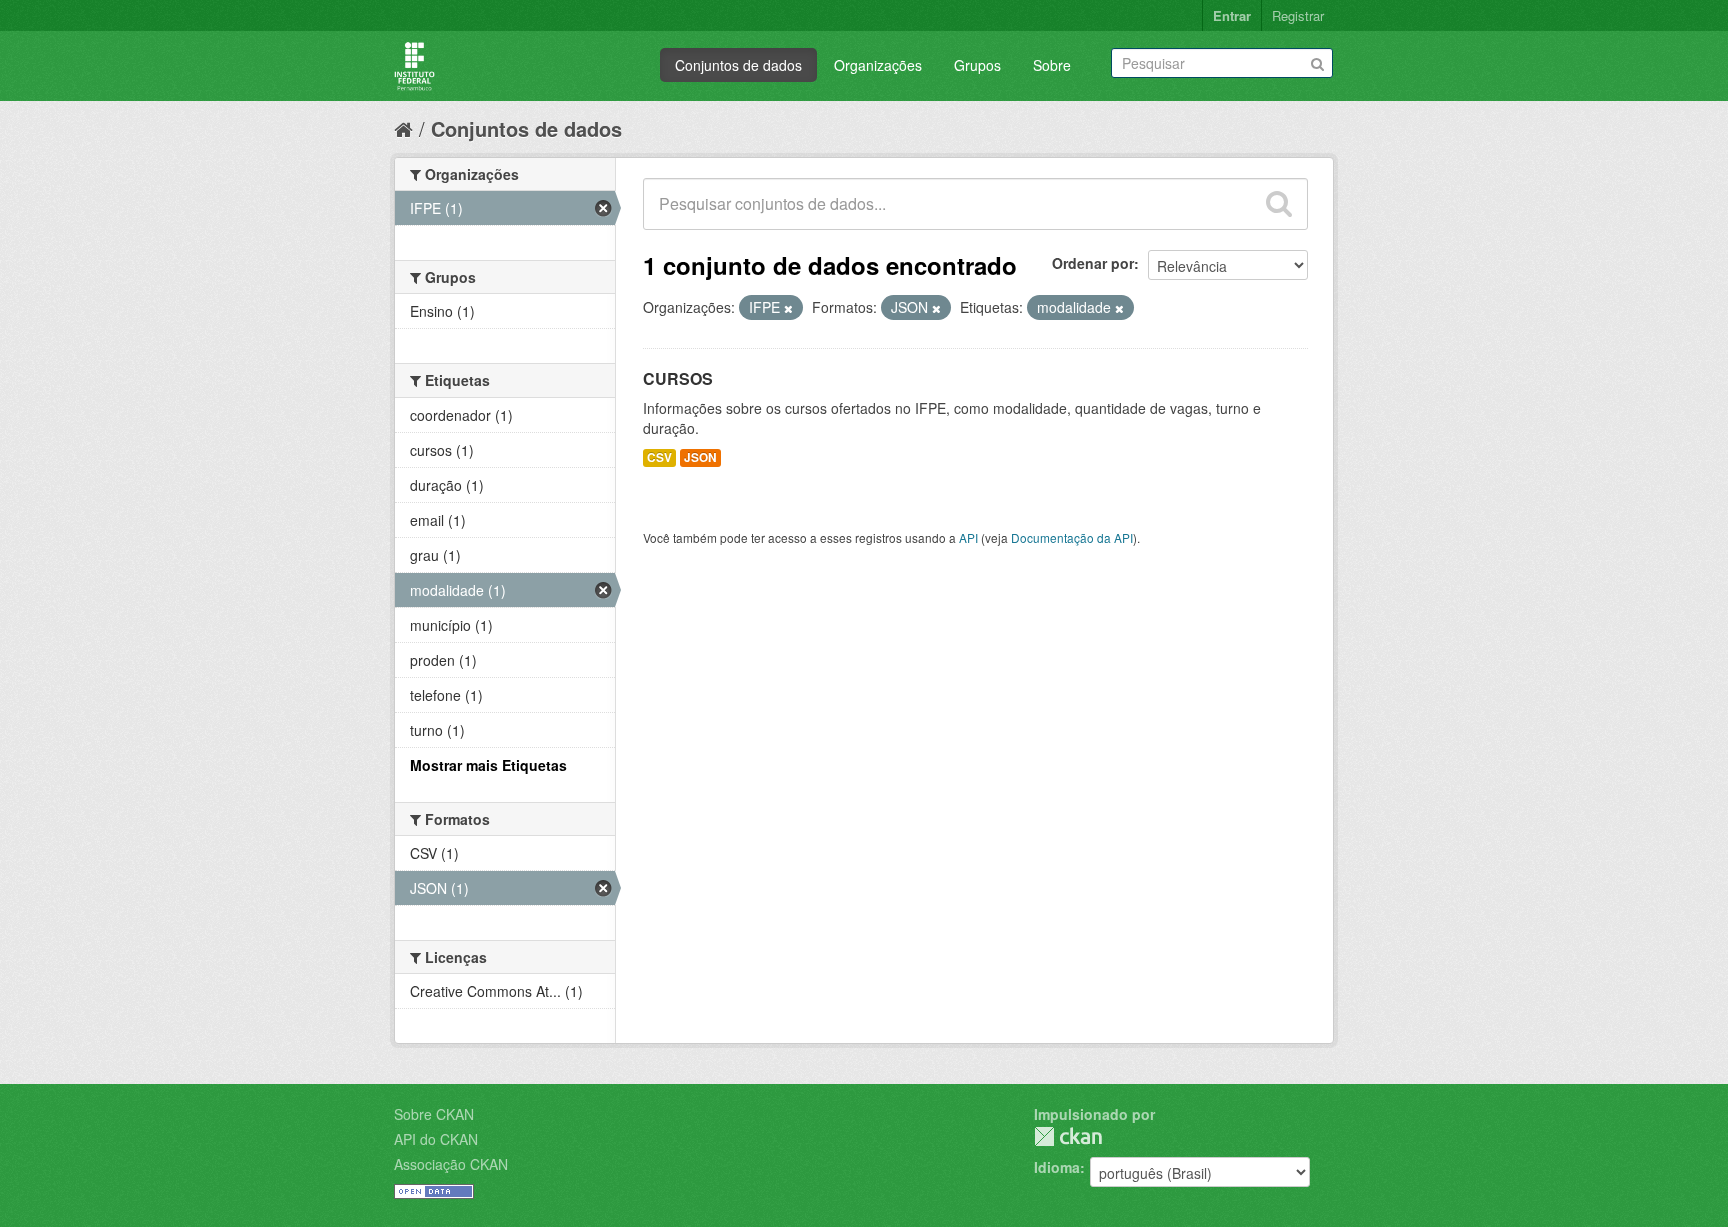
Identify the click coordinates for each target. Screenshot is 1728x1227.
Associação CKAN (451, 1164)
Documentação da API (1072, 537)
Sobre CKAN (434, 1114)
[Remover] (788, 308)
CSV (659, 457)
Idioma (1057, 1167)
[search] (1279, 204)
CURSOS (678, 378)
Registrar (1298, 15)
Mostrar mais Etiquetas (488, 765)
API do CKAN (436, 1139)
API (968, 537)
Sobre (1052, 65)
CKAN (1068, 1136)
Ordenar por (1093, 263)
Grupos (977, 65)
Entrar (1232, 15)
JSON (700, 457)
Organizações (878, 65)
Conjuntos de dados (738, 65)
